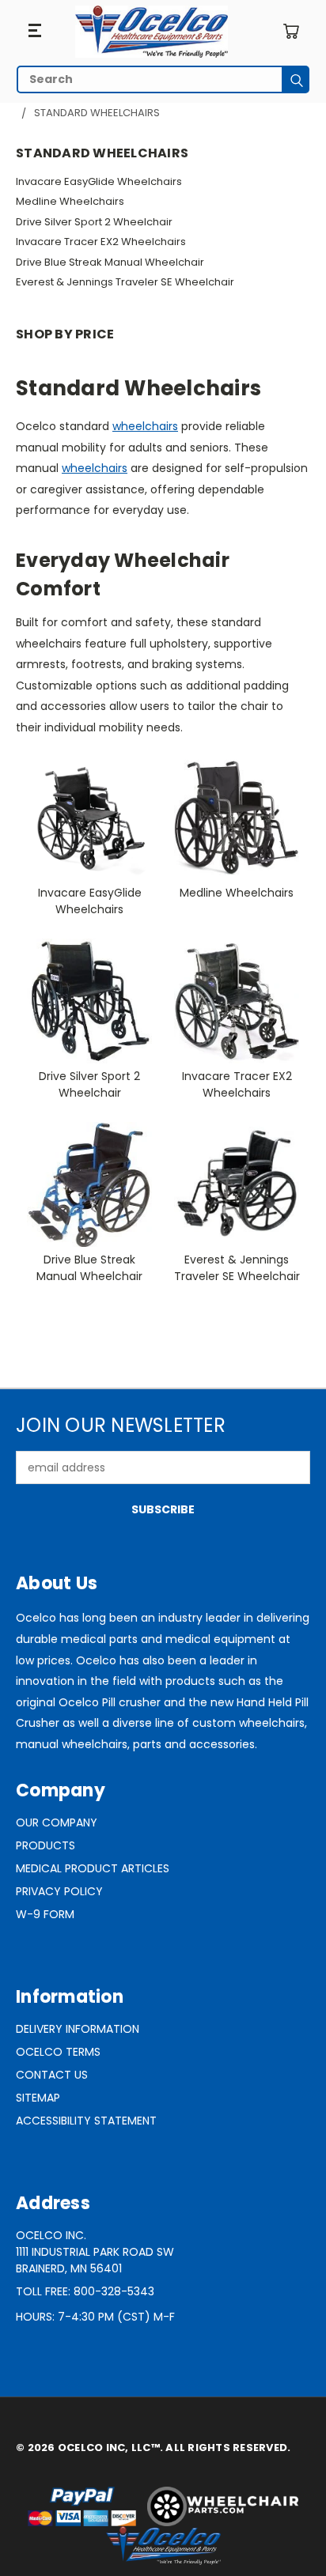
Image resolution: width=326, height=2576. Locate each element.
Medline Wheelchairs (70, 201)
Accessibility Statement (86, 2121)
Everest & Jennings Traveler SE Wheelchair (125, 282)
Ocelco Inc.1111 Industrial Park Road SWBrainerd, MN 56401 (95, 2252)
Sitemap (38, 2098)
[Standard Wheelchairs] (152, 32)
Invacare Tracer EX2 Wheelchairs (101, 242)
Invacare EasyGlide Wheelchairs (99, 181)
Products (45, 1845)
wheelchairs (145, 426)
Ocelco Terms (58, 2052)
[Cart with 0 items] (291, 31)
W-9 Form (45, 1914)
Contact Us (52, 2075)
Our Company (57, 1822)
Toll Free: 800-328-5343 (85, 2291)
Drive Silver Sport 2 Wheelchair (94, 222)
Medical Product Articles (93, 1868)
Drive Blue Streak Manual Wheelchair (110, 262)
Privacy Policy (59, 1891)
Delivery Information (78, 2029)
